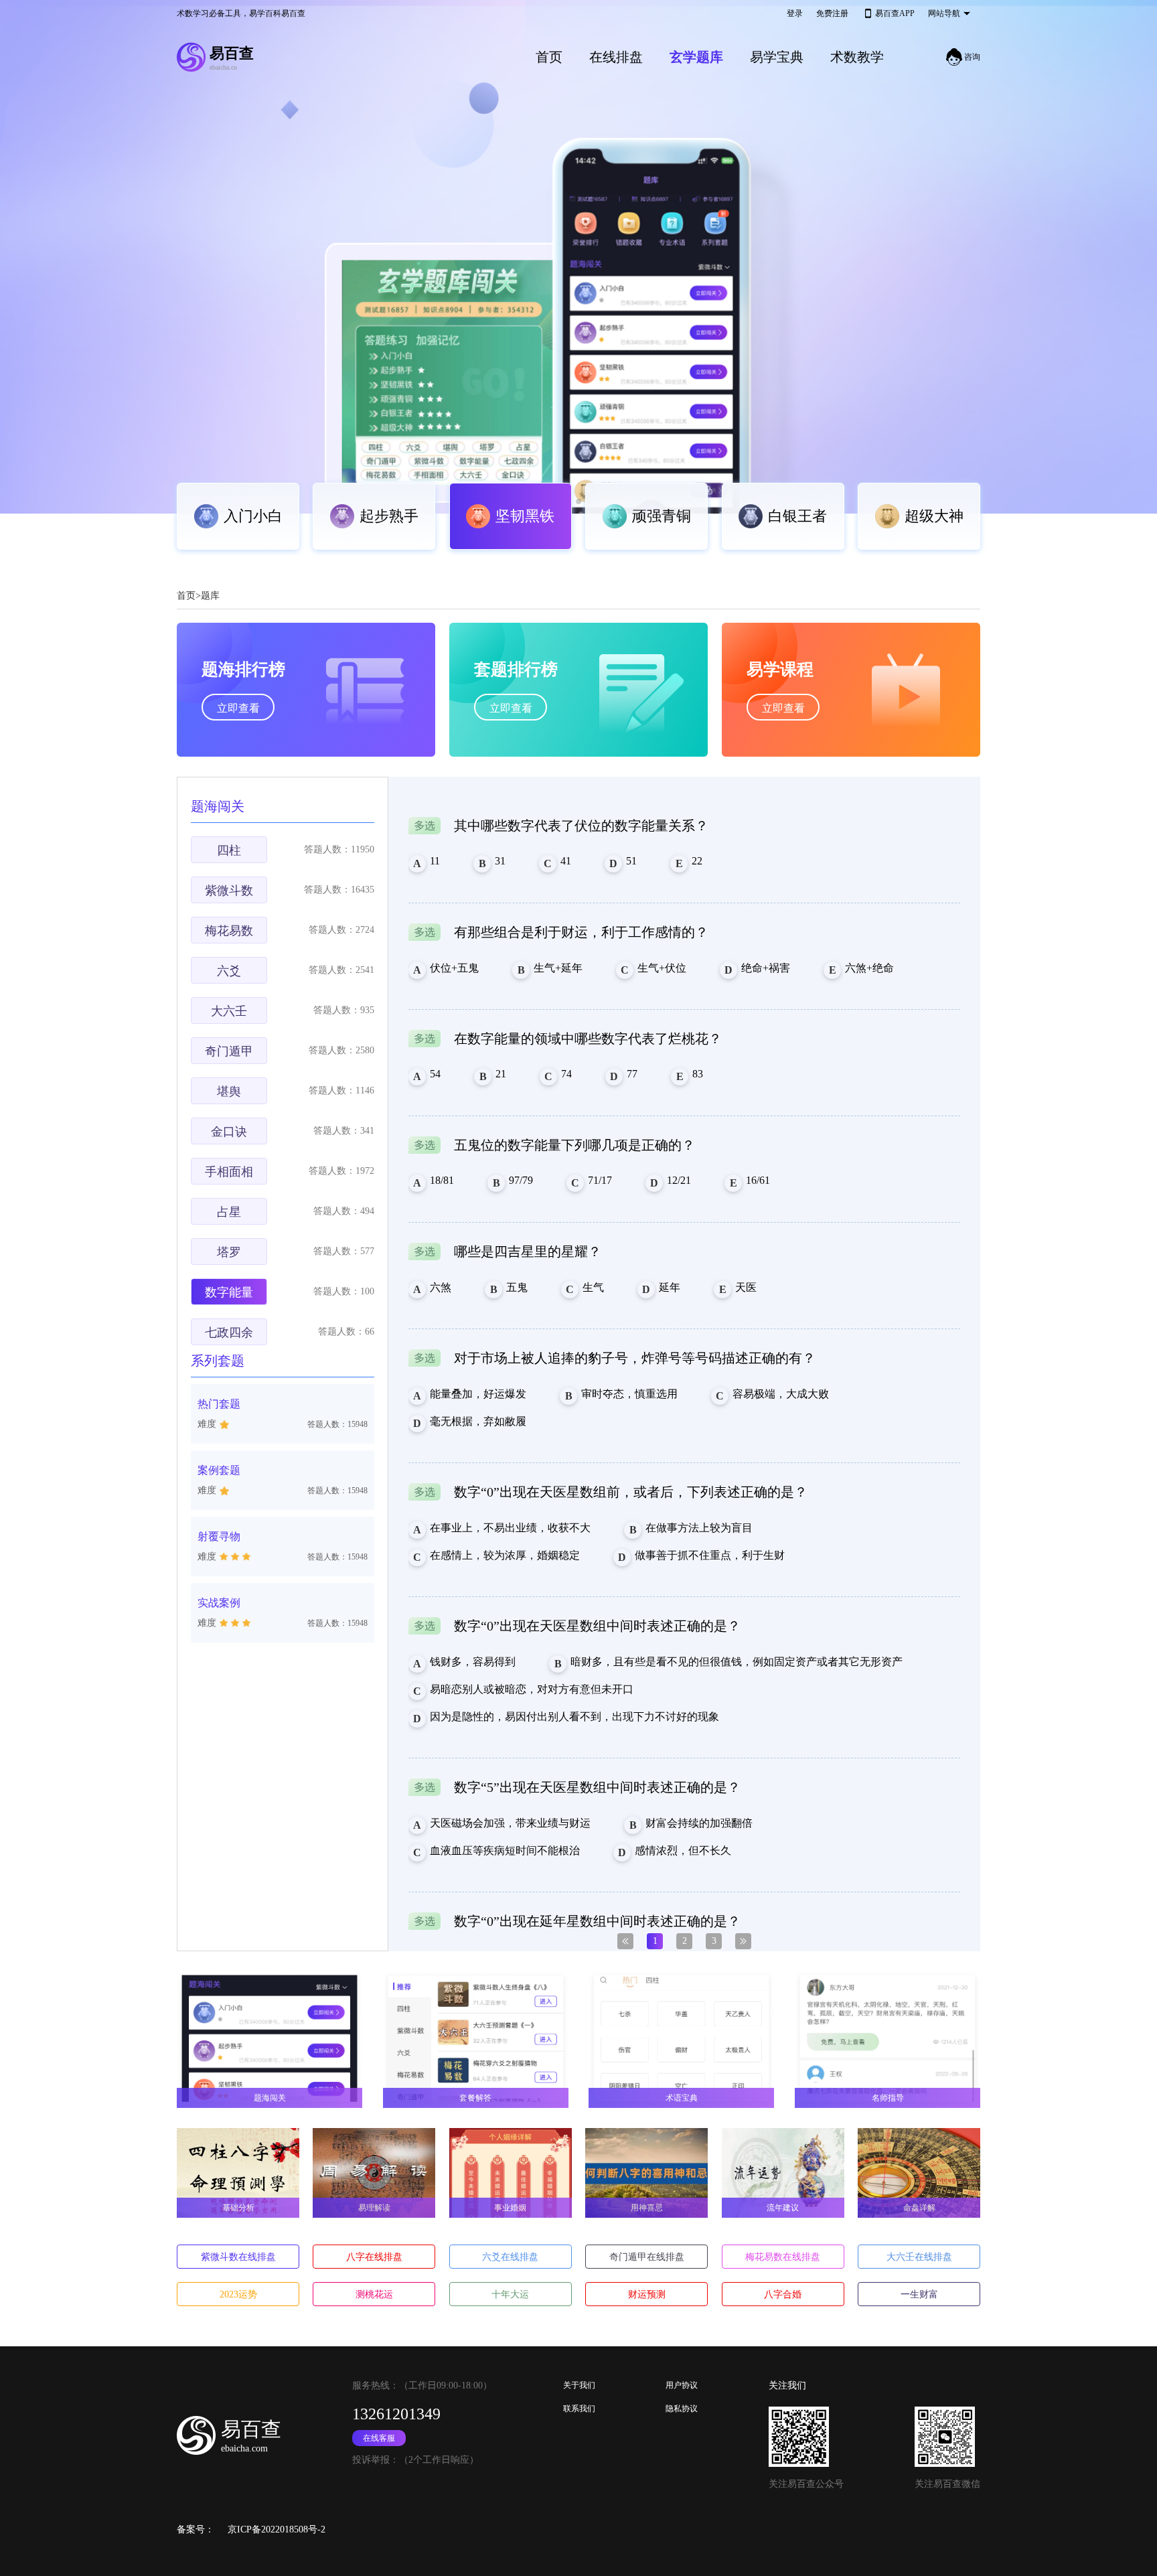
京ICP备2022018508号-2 (277, 2529)
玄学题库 (696, 57)
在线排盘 (616, 57)
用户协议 (682, 2385)
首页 (549, 57)
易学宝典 (777, 57)
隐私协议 (682, 2409)
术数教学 (857, 57)
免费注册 (832, 13)
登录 (795, 13)
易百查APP (895, 13)
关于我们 (579, 2385)
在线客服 (379, 2438)
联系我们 (579, 2409)
